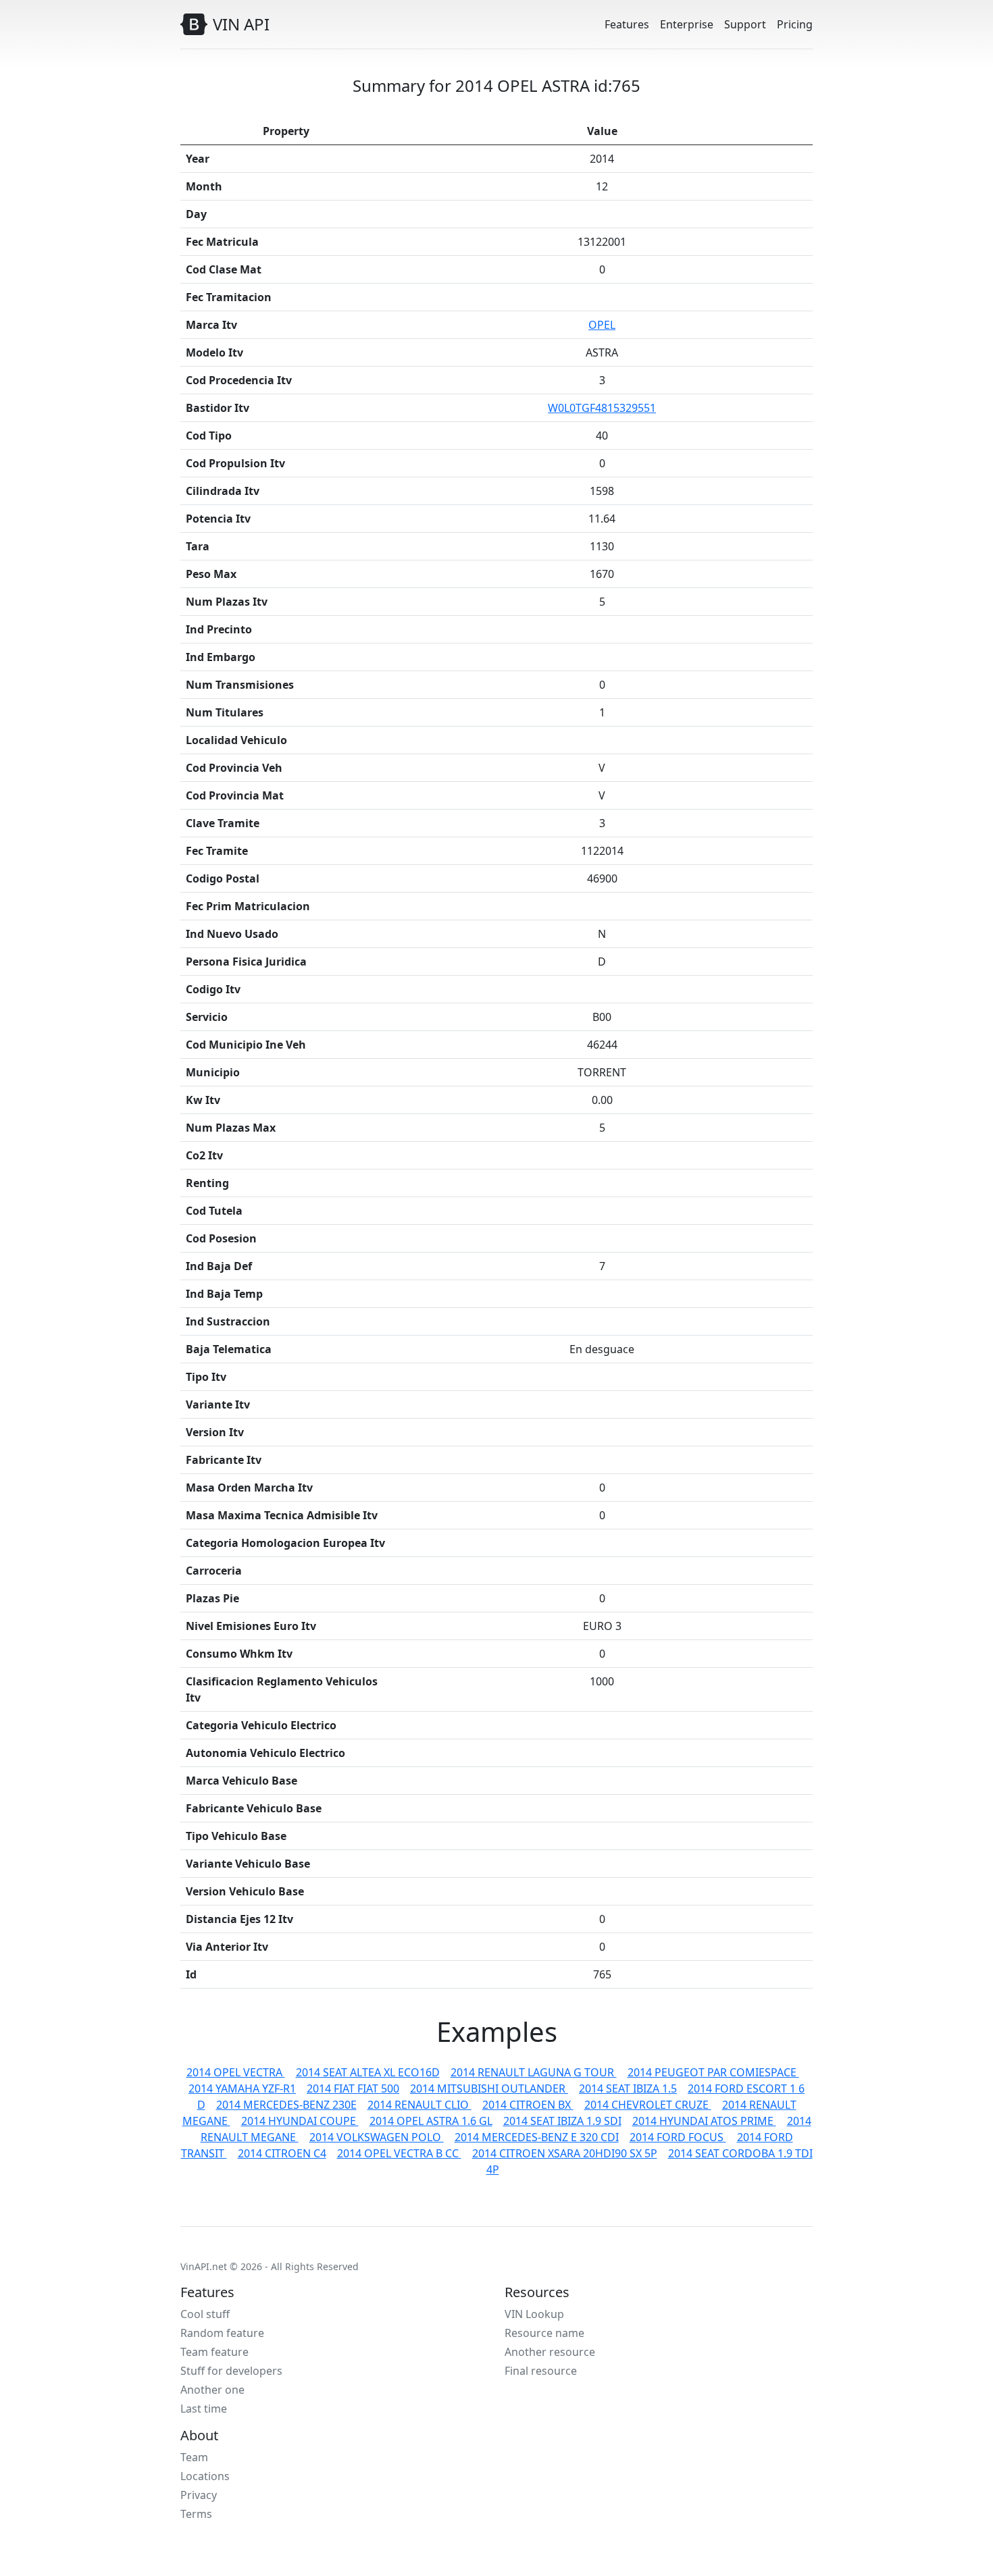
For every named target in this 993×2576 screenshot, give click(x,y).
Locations (205, 2476)
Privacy (199, 2495)
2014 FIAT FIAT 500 (353, 2088)
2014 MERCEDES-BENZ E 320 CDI (537, 2137)
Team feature (214, 2352)
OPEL (602, 325)
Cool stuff (205, 2314)
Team (194, 2457)
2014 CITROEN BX (528, 2105)
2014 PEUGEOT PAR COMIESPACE (713, 2072)
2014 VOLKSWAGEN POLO (377, 2137)
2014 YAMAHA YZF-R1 (242, 2088)
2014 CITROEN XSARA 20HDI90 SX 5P (565, 2153)
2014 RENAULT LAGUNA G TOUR (534, 2072)
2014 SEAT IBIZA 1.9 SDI (562, 2121)
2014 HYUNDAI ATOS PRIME (704, 2121)
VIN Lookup (534, 2314)
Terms (196, 2514)
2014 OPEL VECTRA (236, 2072)
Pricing (795, 24)
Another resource (550, 2352)
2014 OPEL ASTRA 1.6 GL (431, 2121)
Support (745, 24)
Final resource (541, 2371)
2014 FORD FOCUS (678, 2137)
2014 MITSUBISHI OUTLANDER (489, 2088)
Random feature (222, 2333)
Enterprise (687, 24)
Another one (212, 2390)
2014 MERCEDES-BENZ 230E (286, 2105)
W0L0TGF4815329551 (602, 408)
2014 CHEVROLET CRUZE (648, 2105)
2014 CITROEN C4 (282, 2153)
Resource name (544, 2333)
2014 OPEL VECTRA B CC (399, 2153)
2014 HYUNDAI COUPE (300, 2121)
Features (627, 24)
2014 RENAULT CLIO (419, 2105)
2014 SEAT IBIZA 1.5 (628, 2088)
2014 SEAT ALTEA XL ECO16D (368, 2072)
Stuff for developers (231, 2371)
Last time (204, 2409)
